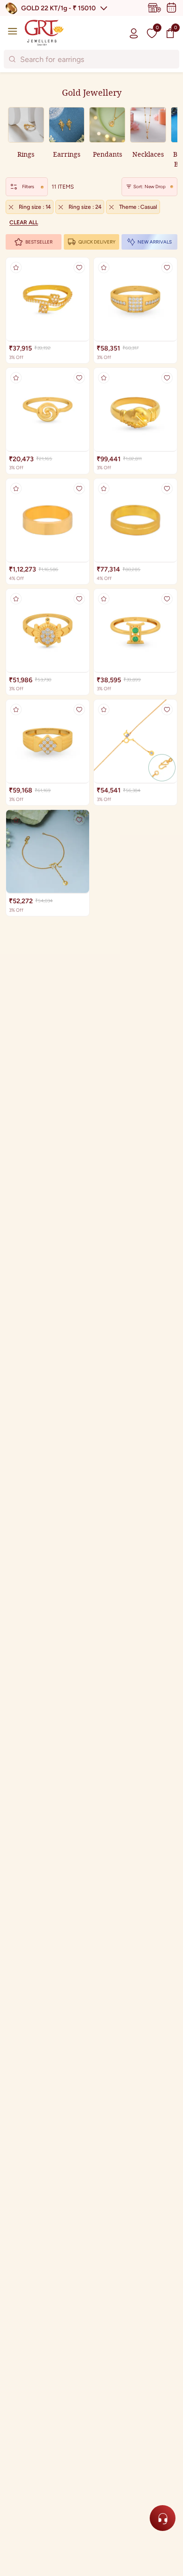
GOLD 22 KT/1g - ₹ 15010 (58, 8)
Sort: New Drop (149, 187)
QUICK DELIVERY (97, 242)
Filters (28, 187)
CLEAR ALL (24, 222)
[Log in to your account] (134, 33)
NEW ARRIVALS (155, 242)
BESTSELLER (39, 242)
